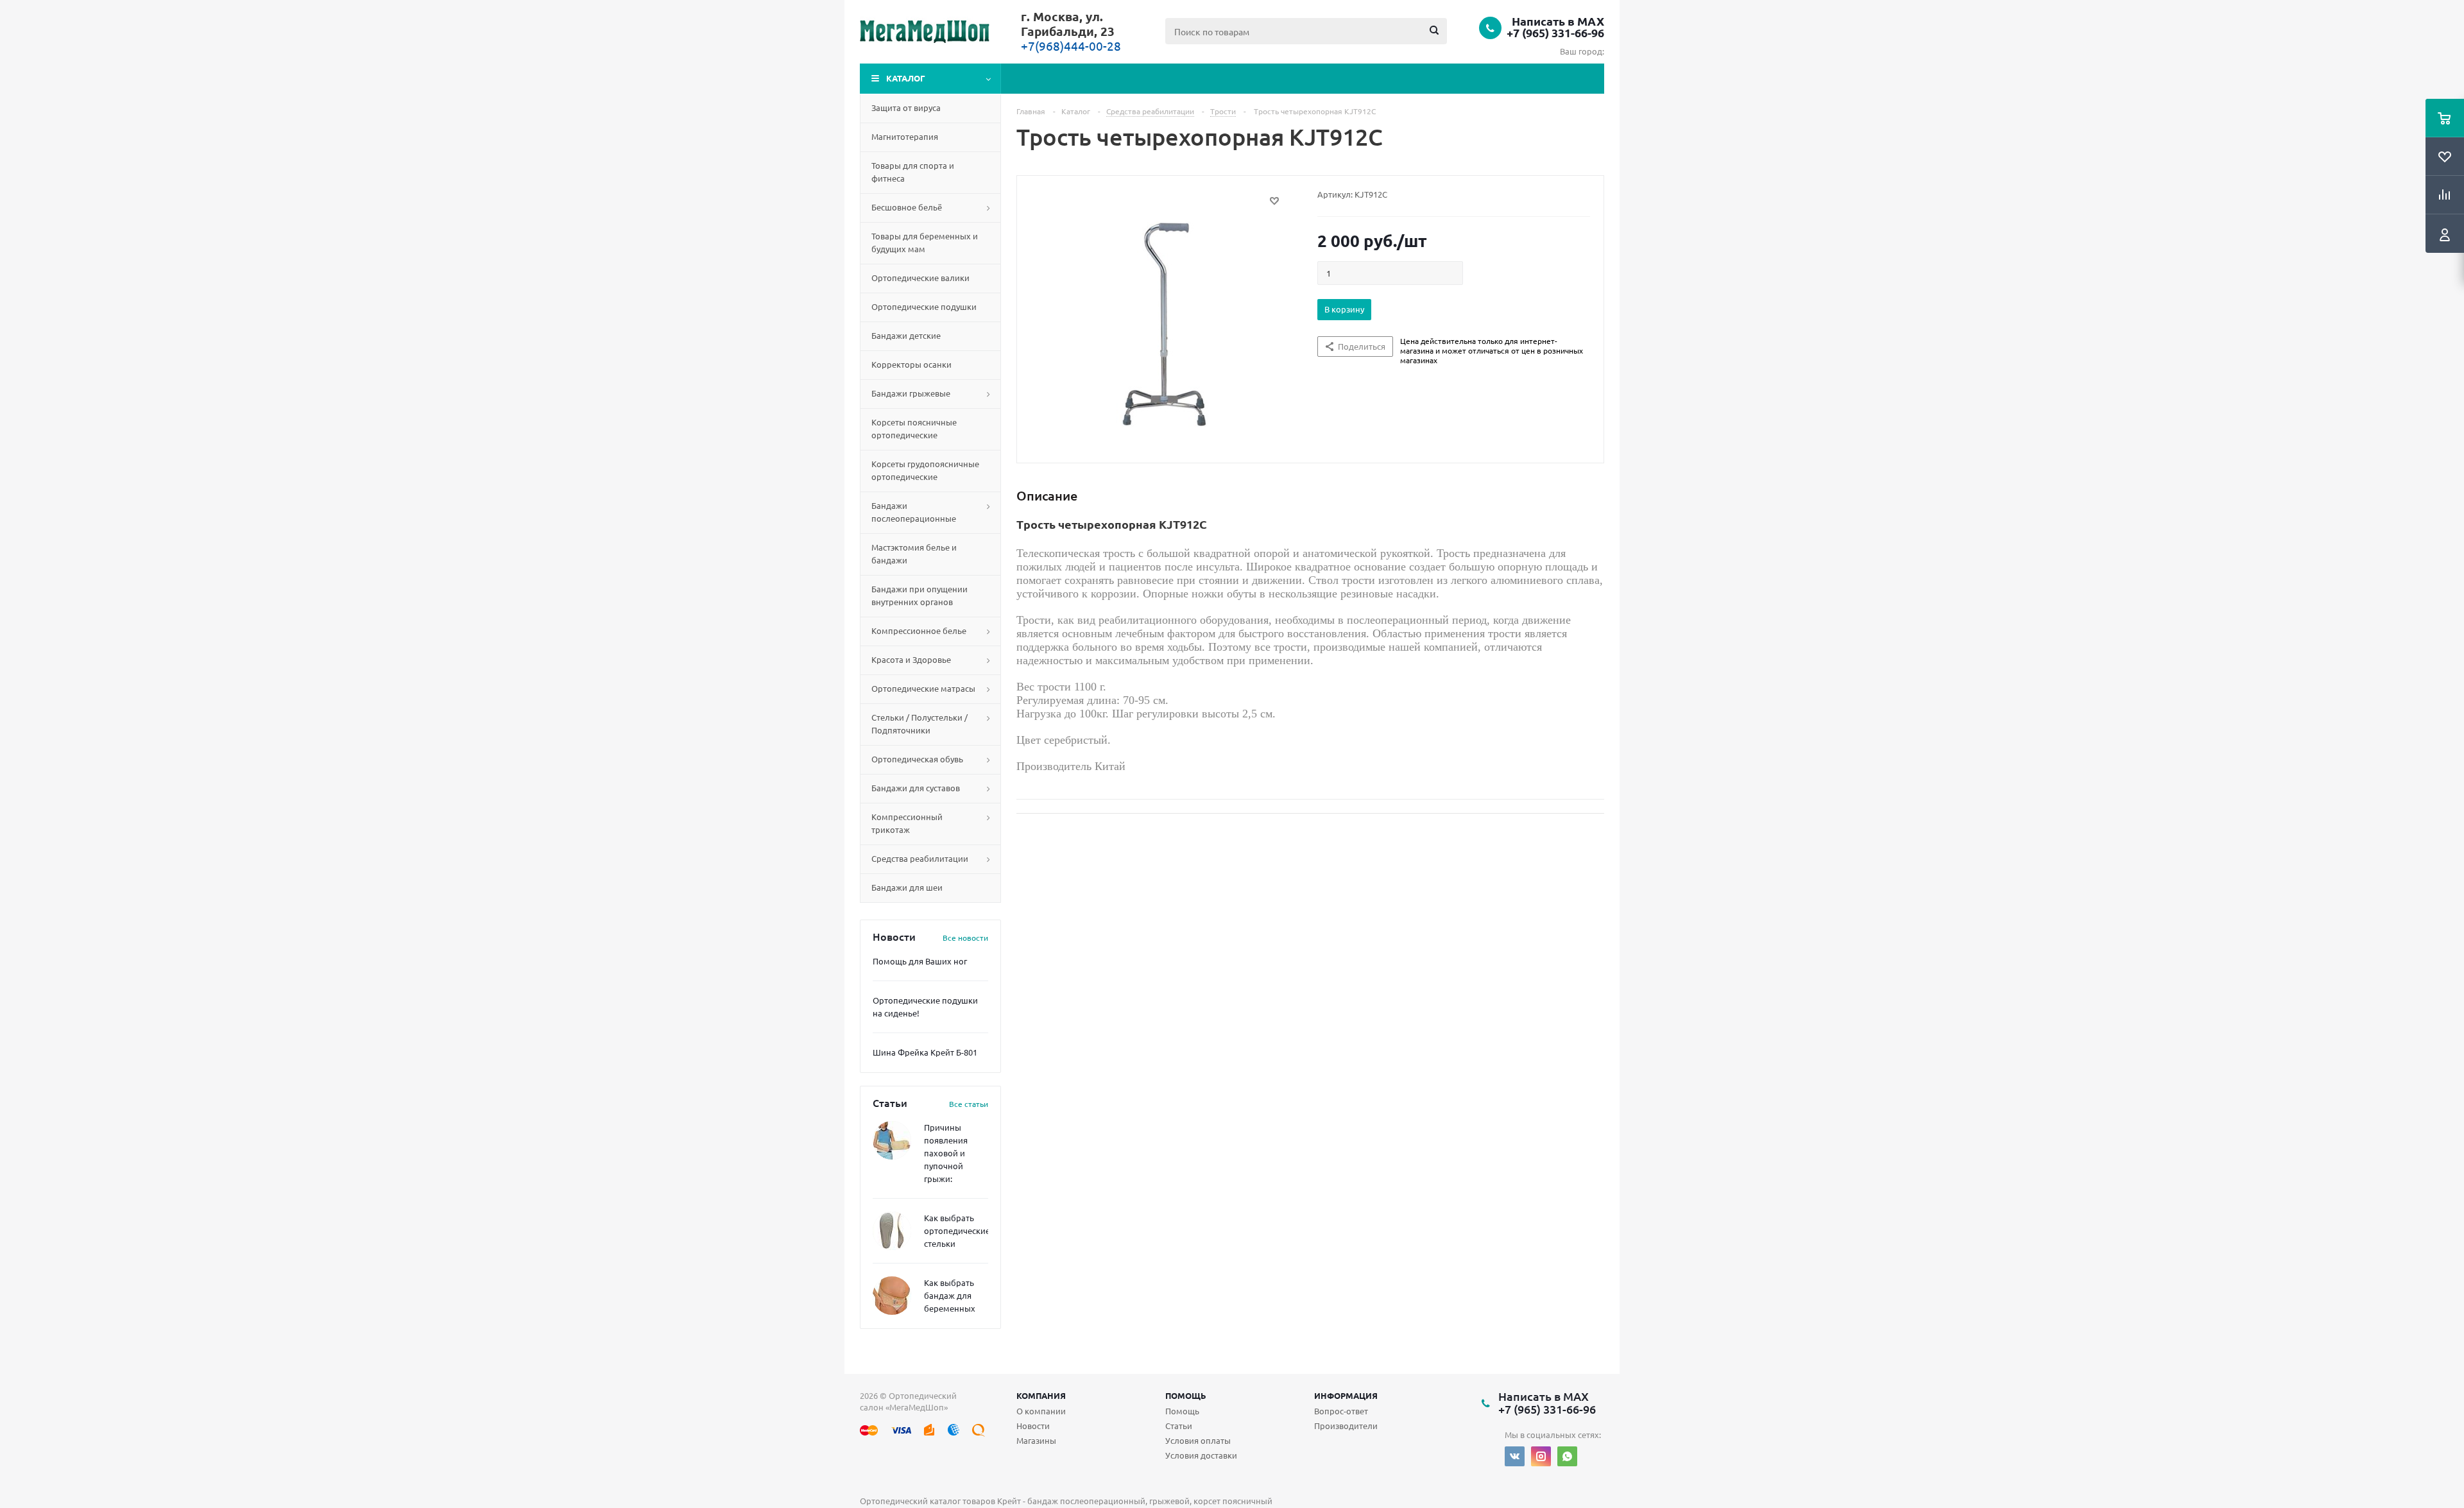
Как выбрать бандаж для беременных (950, 1295)
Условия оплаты (1198, 1440)
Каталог (906, 78)
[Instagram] (1541, 1456)
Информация (1346, 1395)
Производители (1346, 1426)
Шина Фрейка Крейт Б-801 (925, 1052)
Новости (1033, 1426)
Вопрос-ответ (1341, 1411)
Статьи (1179, 1426)
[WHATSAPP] (1567, 1456)
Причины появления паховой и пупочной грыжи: (946, 1153)
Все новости (965, 938)
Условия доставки (1201, 1455)
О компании (1041, 1411)
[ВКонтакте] (1515, 1456)
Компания (1041, 1395)
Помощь (1186, 1395)
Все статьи (969, 1104)
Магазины (1036, 1440)
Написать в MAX (1558, 21)
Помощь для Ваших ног (920, 961)
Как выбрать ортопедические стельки (957, 1230)
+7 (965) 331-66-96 (1555, 33)
